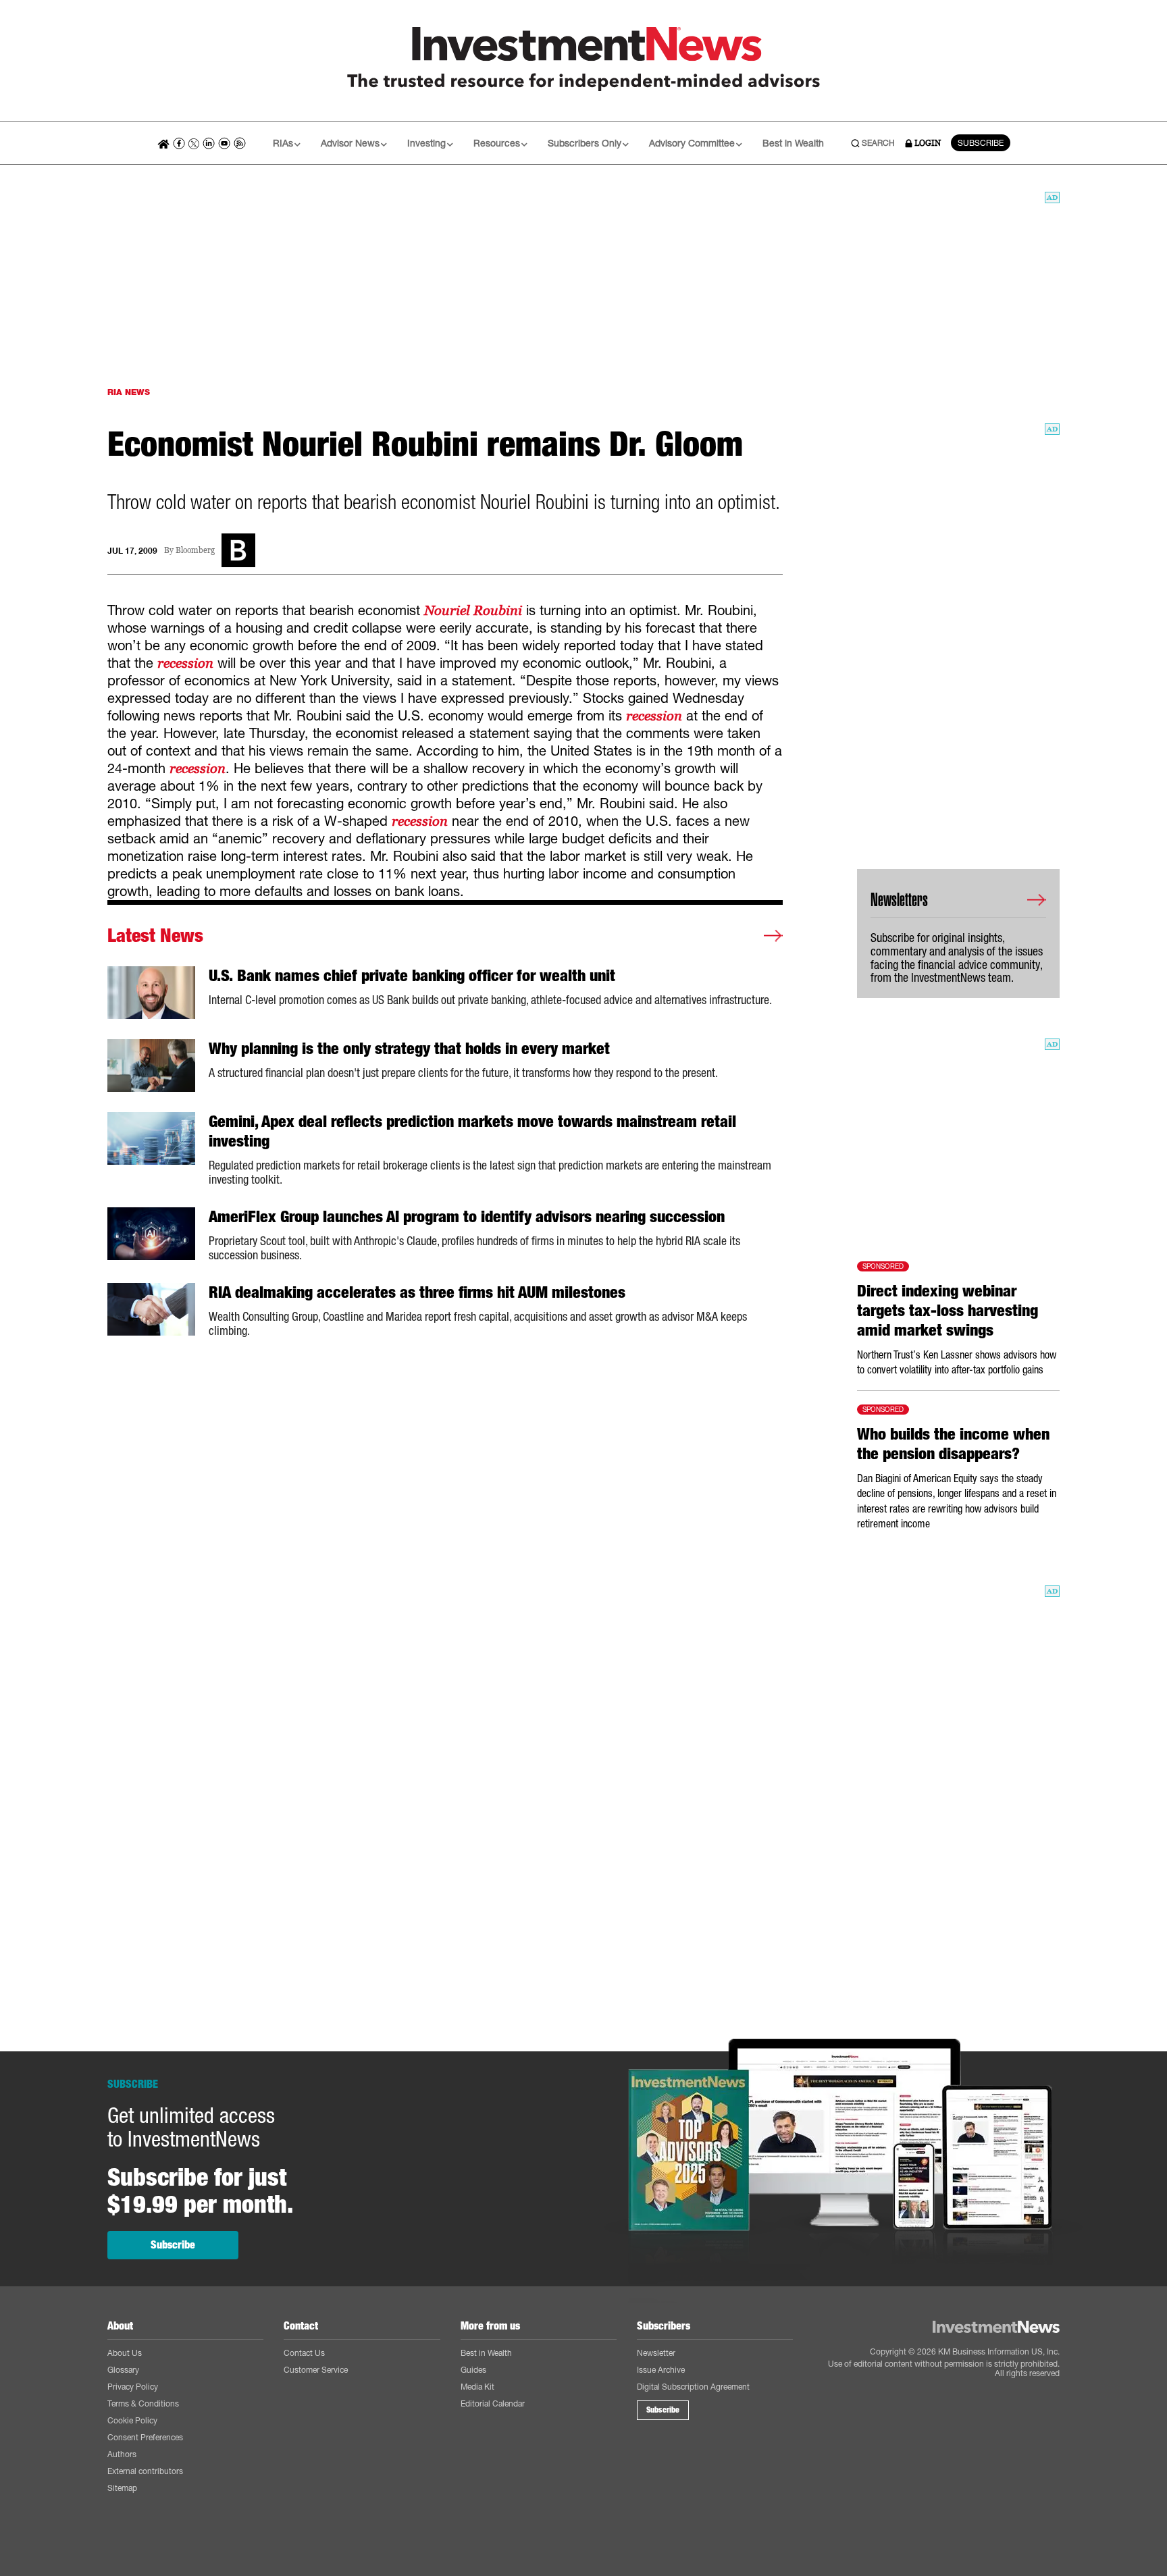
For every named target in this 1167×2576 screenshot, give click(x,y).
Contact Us (304, 2353)
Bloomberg (195, 551)
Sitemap (122, 2488)
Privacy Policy (133, 2387)
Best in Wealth (793, 143)
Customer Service (316, 2370)
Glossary (123, 2370)
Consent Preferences (145, 2437)
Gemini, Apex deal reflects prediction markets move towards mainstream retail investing (472, 1131)
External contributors (145, 2471)
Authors (122, 2454)
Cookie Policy (132, 2420)
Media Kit (477, 2387)
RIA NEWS (129, 392)
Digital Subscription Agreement (693, 2387)
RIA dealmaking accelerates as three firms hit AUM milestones (417, 1292)
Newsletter (656, 2353)
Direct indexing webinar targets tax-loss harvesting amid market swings (948, 1311)
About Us (125, 2353)
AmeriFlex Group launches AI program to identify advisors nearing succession (467, 1217)
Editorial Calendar (493, 2403)
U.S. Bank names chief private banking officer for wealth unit (412, 976)
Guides (473, 2370)
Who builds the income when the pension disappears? (953, 1444)
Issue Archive (661, 2370)
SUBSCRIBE (981, 143)
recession (185, 663)
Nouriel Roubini (473, 610)
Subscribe (173, 2245)
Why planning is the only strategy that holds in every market (409, 1049)
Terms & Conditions (143, 2403)
